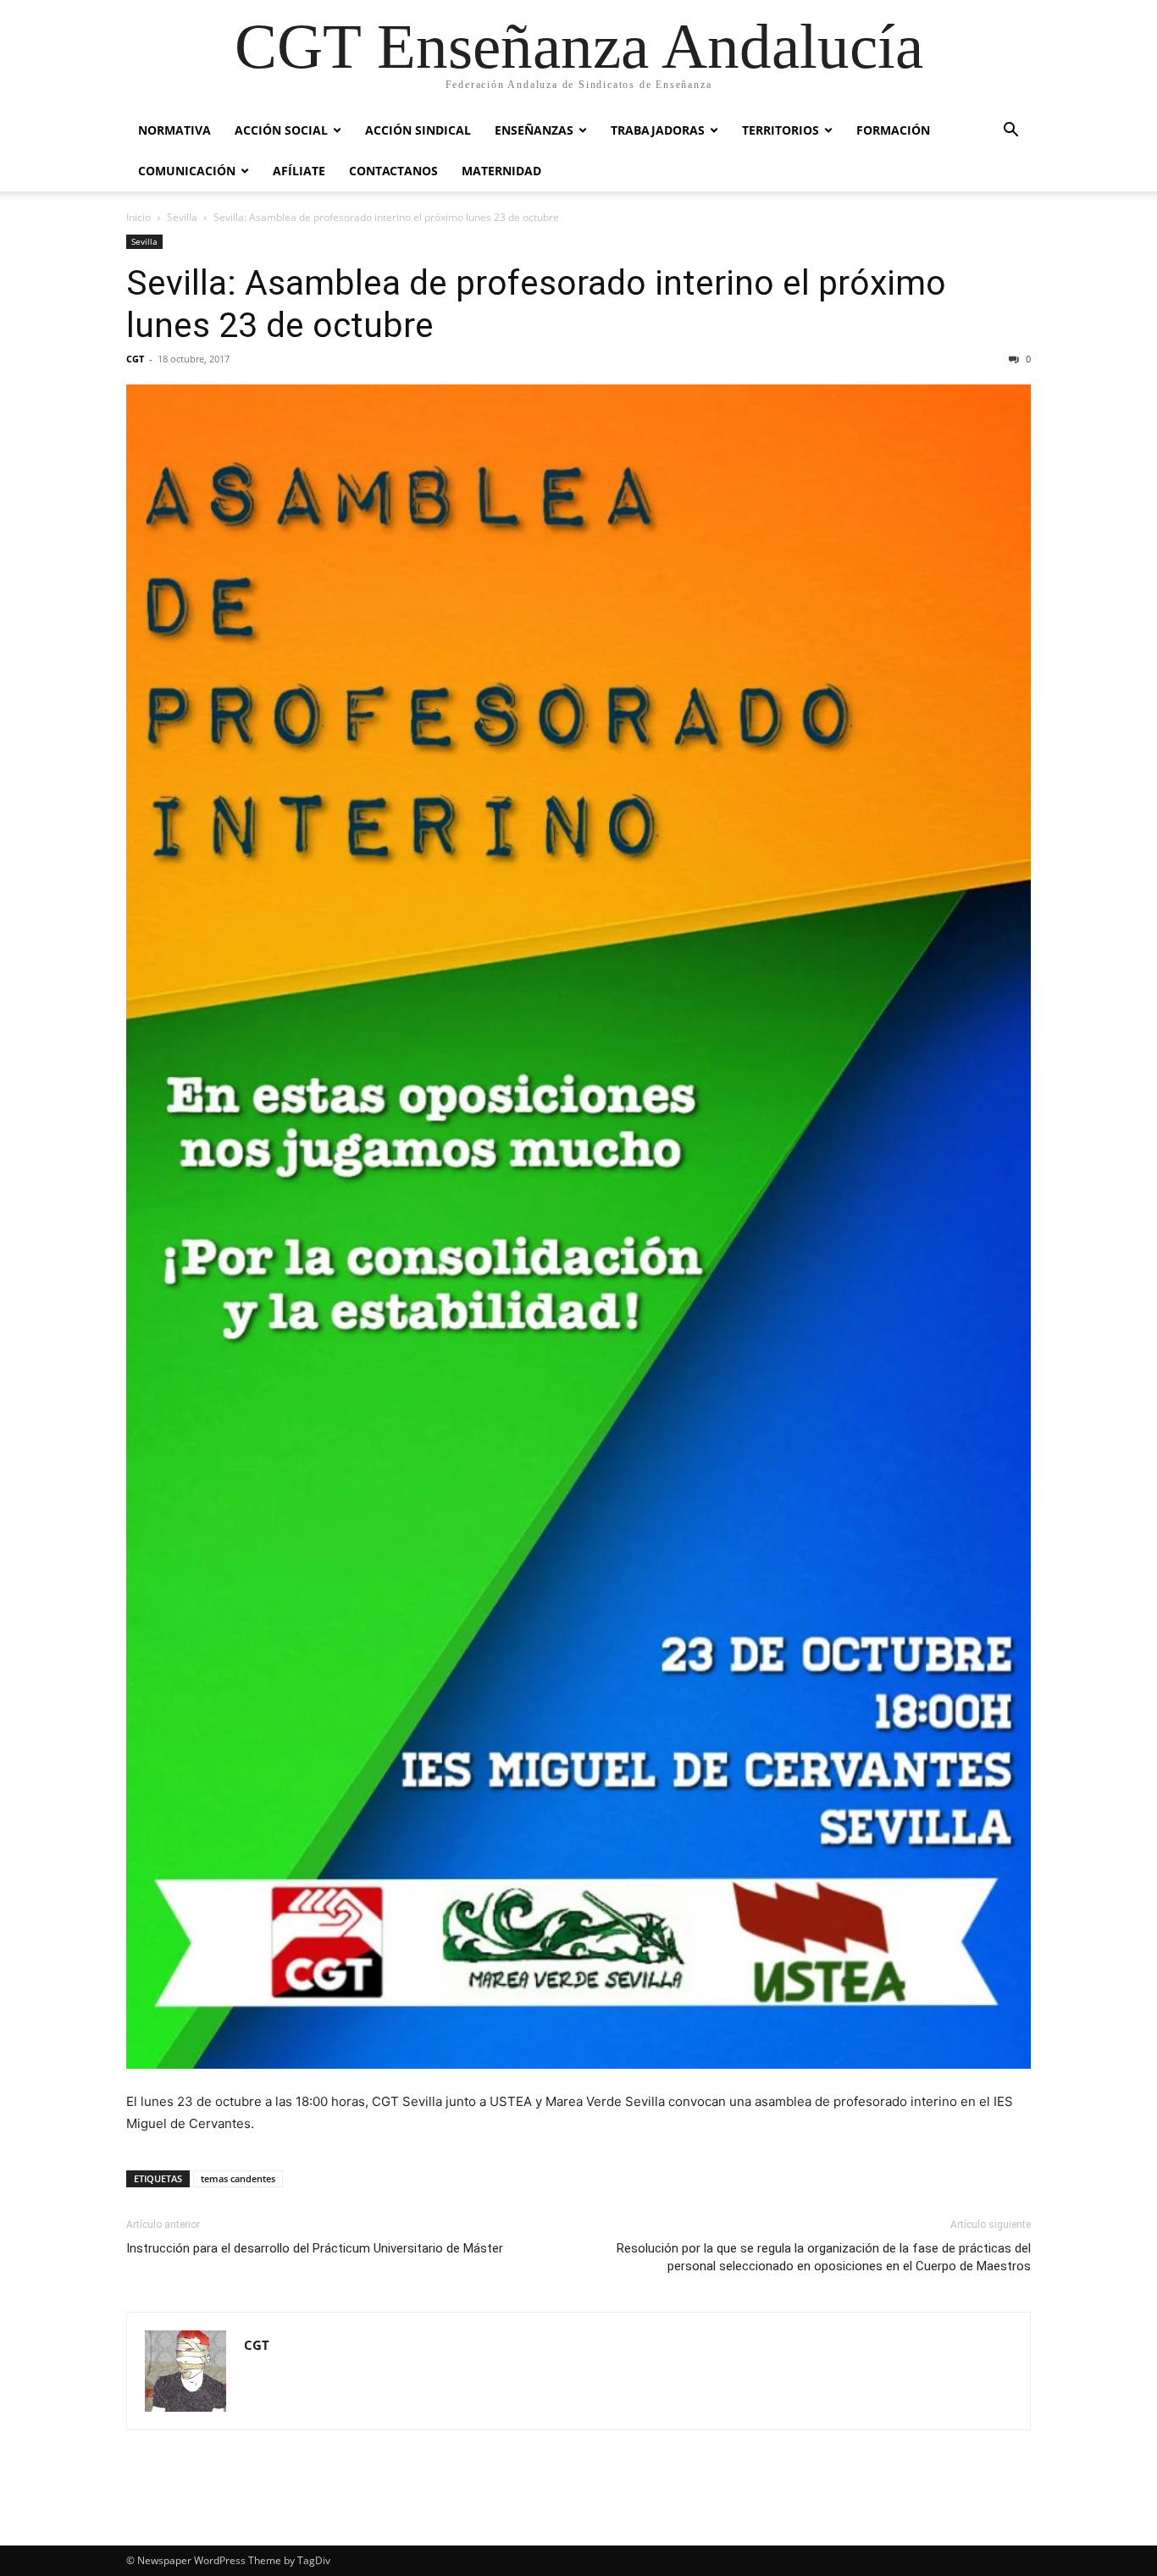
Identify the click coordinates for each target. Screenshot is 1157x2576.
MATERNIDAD (501, 171)
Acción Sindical (418, 130)
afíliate (299, 171)
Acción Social (281, 130)
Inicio (138, 217)
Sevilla (182, 217)
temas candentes (238, 2178)
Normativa (174, 130)
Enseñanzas (534, 130)
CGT (135, 359)
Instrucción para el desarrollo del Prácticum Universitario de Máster (315, 2248)
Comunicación (187, 171)
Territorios (781, 130)
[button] (1010, 132)
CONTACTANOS (393, 171)
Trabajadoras (658, 130)
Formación (893, 130)
